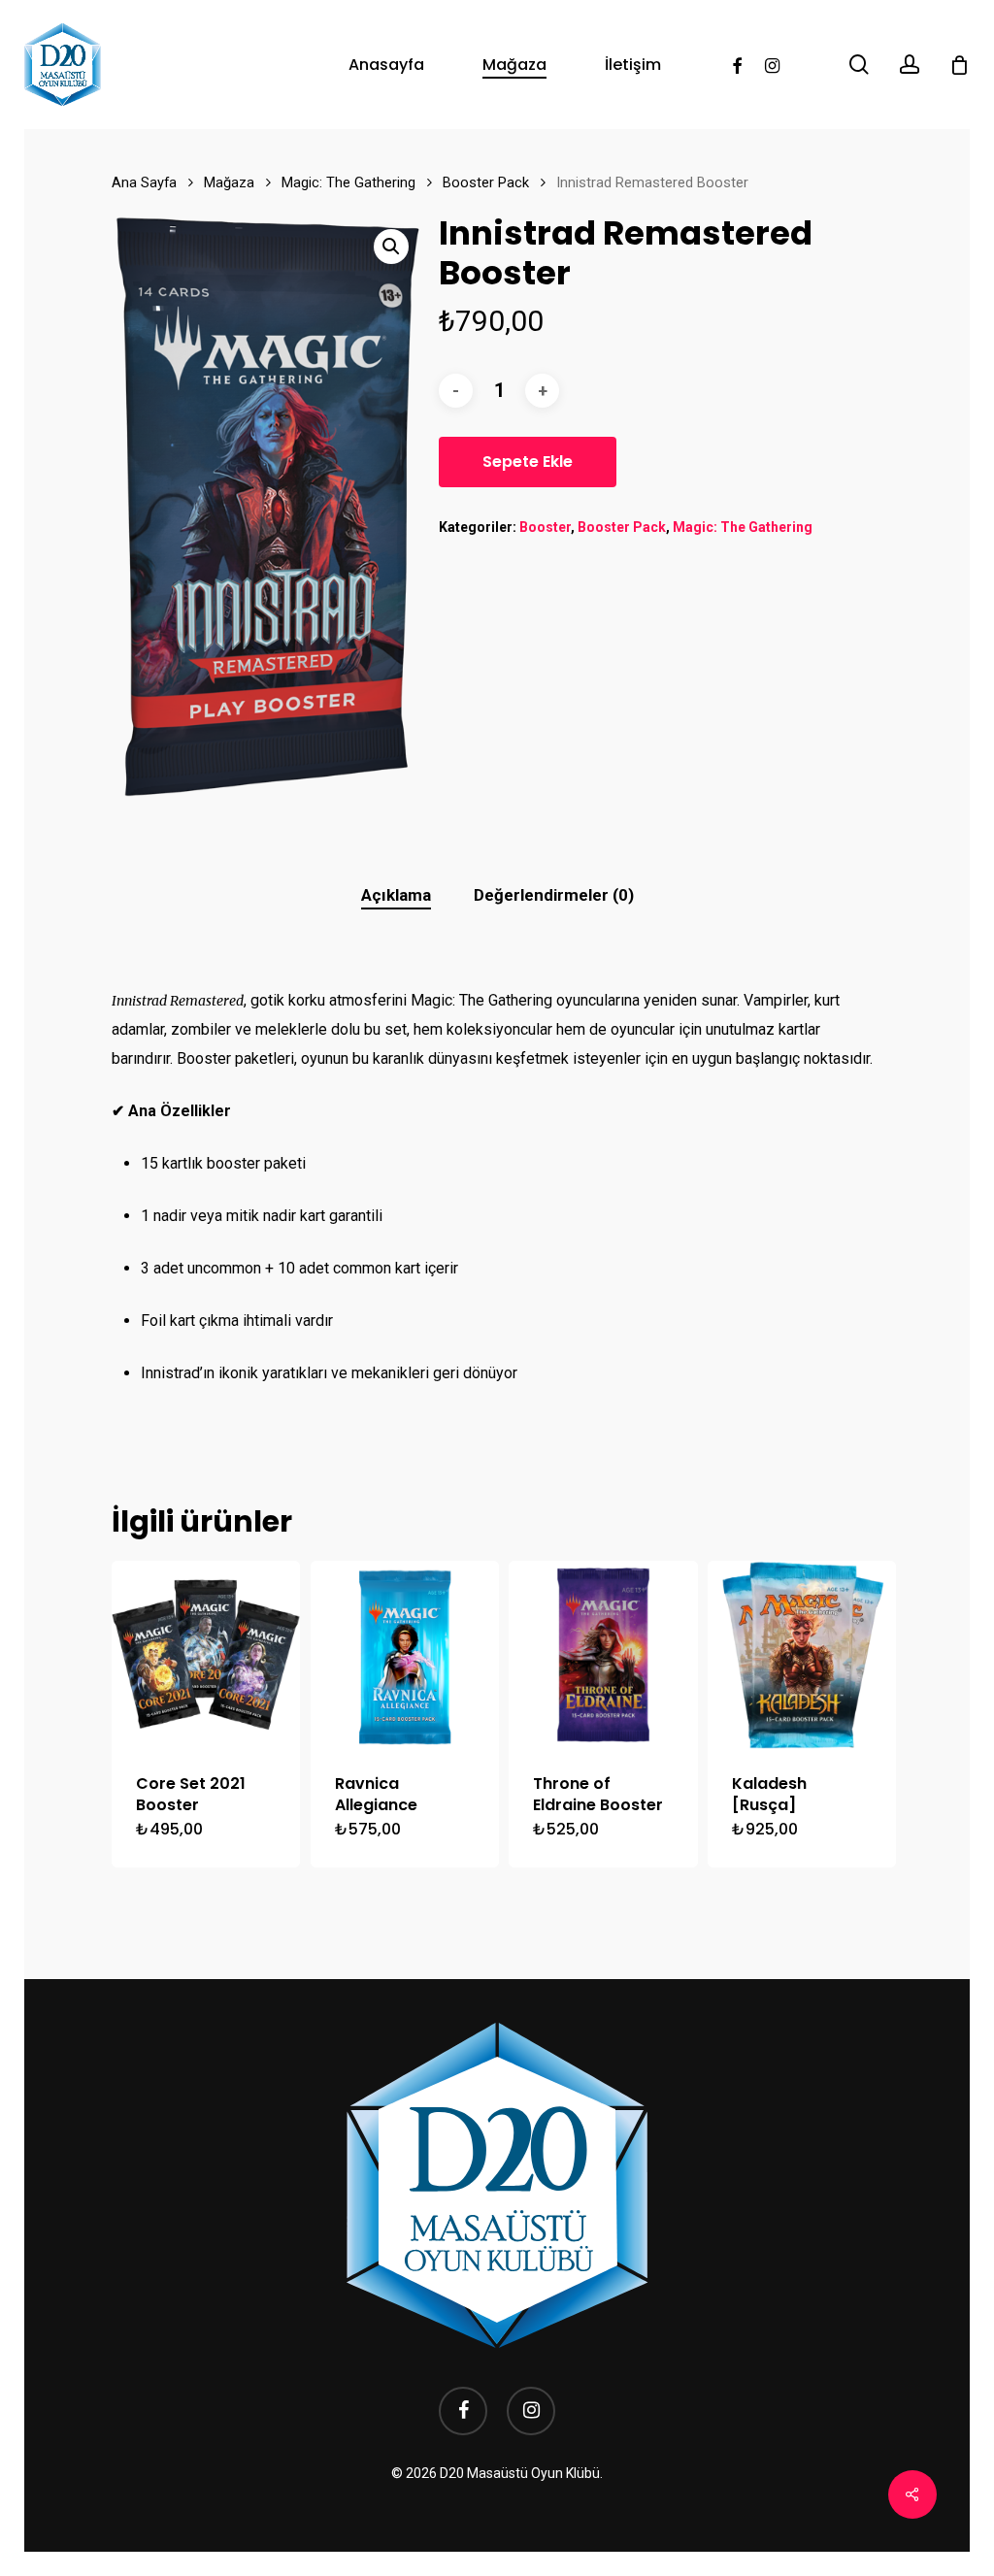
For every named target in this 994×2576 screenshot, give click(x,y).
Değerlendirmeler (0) (554, 895)
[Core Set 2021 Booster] (206, 1655)
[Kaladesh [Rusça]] (802, 1655)
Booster (545, 527)
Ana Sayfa (144, 182)
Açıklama (396, 895)
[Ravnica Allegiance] (405, 1655)
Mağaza (229, 182)
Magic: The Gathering (348, 182)
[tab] (396, 895)
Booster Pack (486, 182)
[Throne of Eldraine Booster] (603, 1655)
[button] (391, 247)
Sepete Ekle (528, 462)
